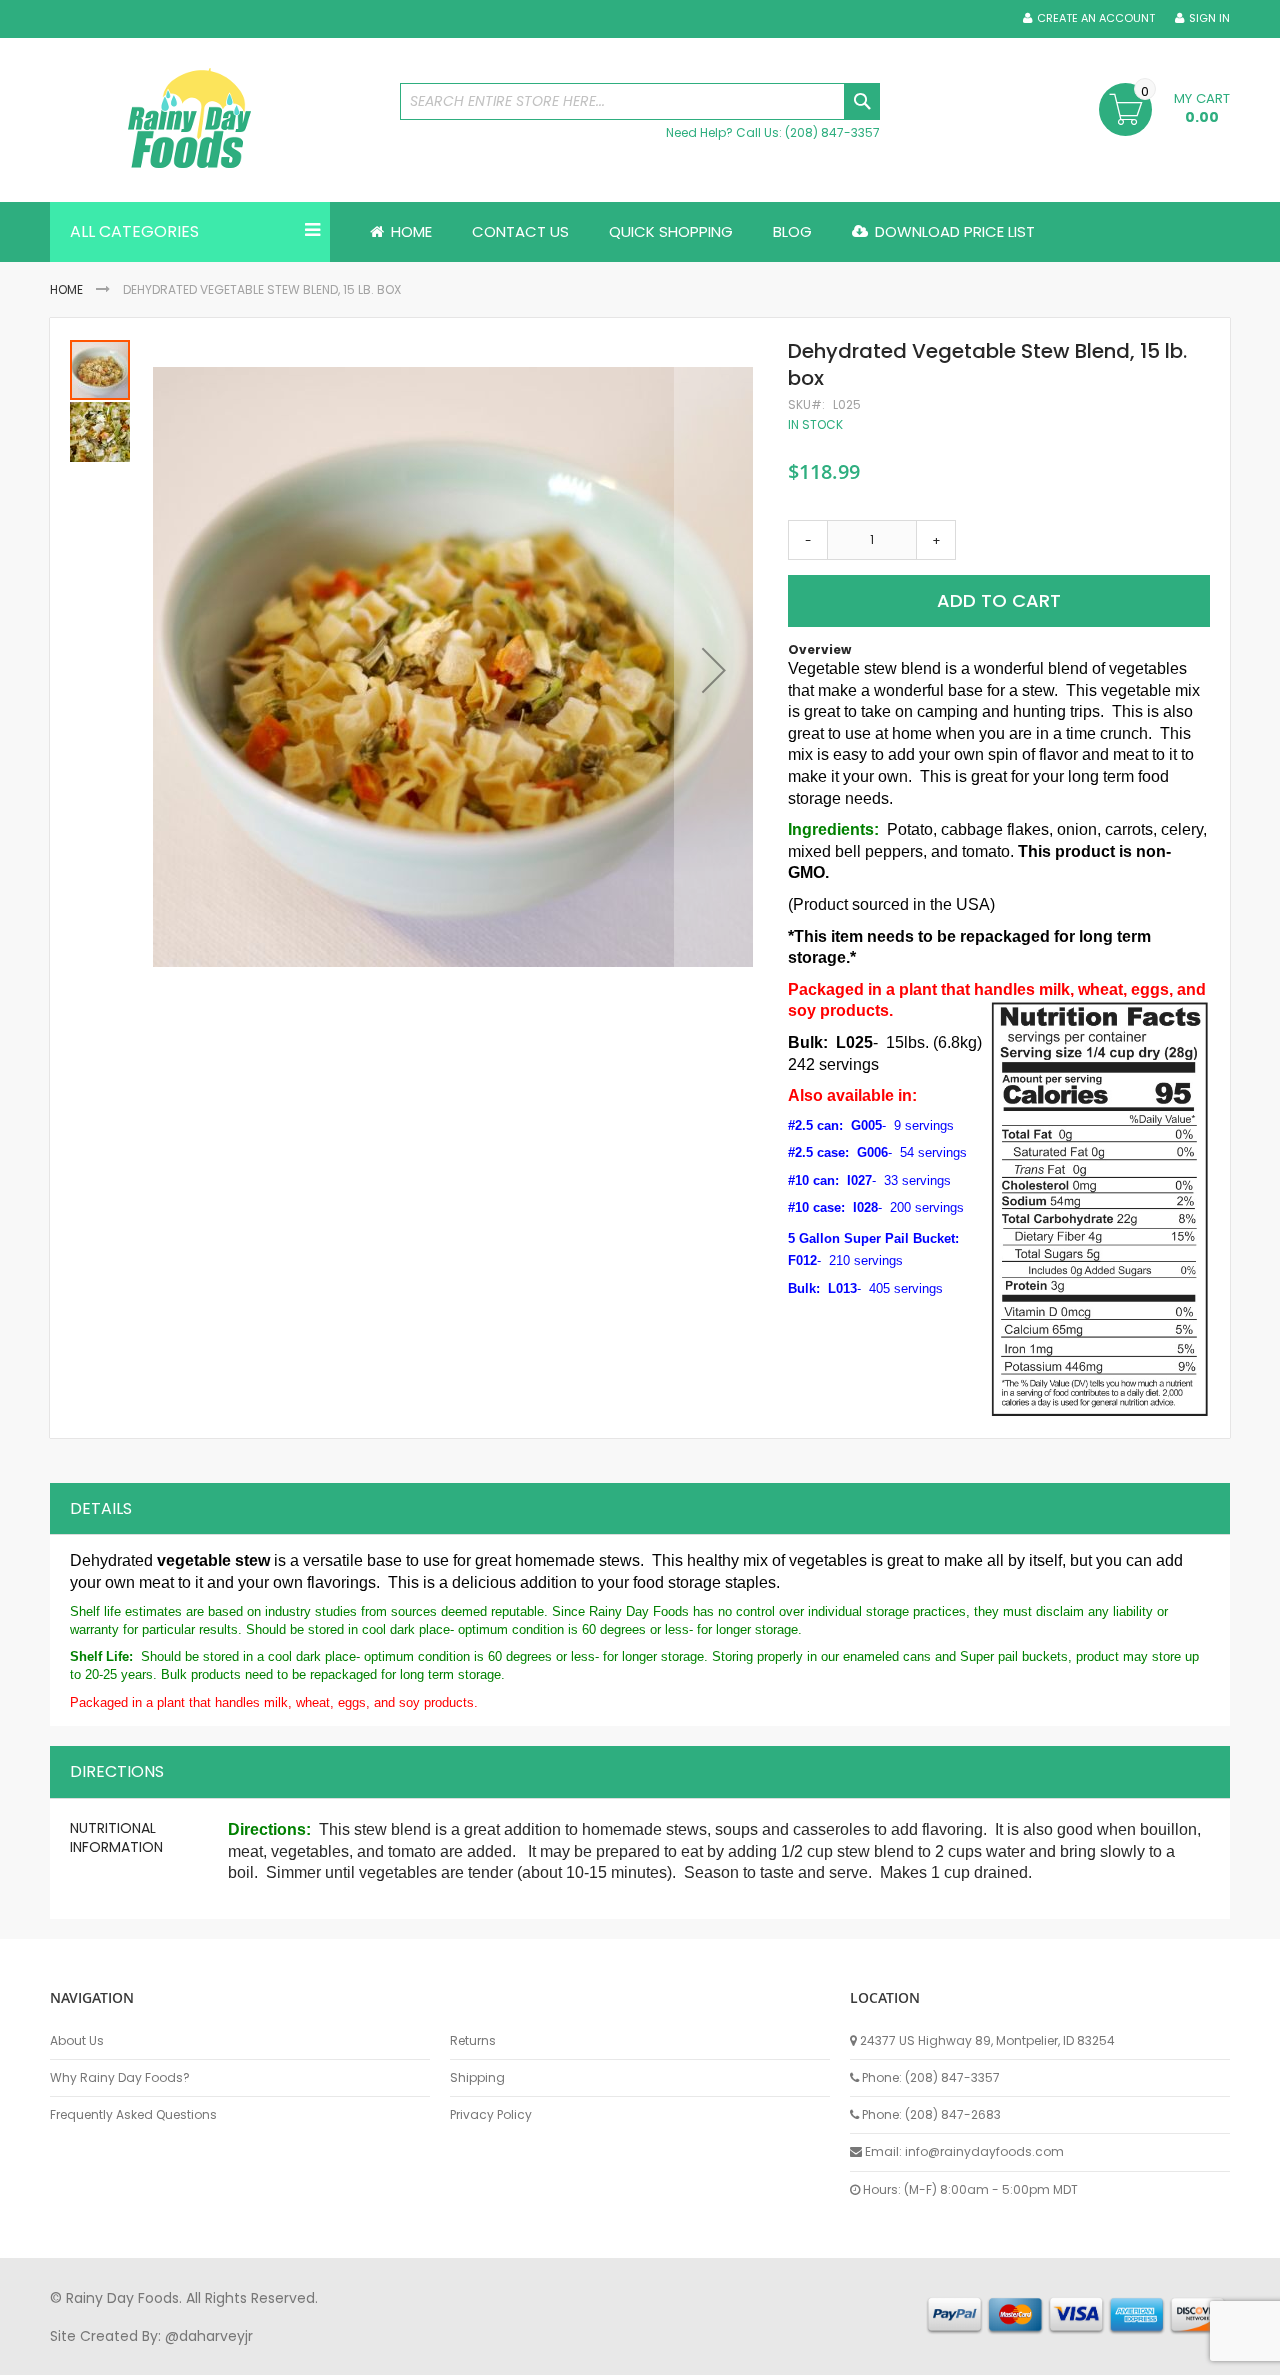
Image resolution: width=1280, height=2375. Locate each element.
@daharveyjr (209, 2336)
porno (70, 2354)
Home (66, 289)
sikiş (108, 2354)
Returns (473, 2041)
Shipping (477, 2078)
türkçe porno (296, 2354)
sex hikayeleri (868, 2354)
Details (101, 1508)
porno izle (159, 2354)
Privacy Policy (491, 2115)
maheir (222, 2354)
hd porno (376, 2354)
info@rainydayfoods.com (984, 2151)
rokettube (783, 2354)
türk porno (709, 2354)
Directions (117, 1771)
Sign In (1209, 18)
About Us (77, 2041)
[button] (714, 670)
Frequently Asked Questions (133, 2115)
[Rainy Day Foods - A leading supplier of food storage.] (215, 120)
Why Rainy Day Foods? (120, 2078)
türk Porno (500, 2354)
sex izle (436, 2354)
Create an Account (1096, 18)
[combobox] (640, 101)
